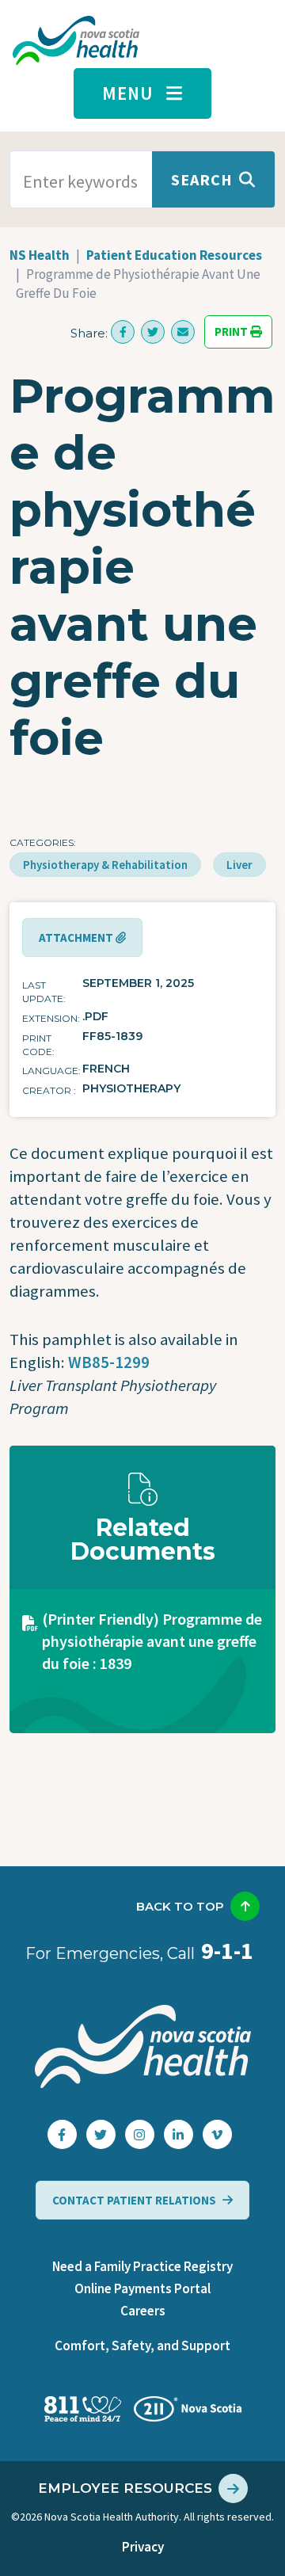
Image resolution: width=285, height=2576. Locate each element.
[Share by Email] (183, 332)
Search (202, 179)
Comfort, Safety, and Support (142, 2345)
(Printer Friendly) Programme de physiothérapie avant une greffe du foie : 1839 (152, 1641)
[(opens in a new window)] (123, 332)
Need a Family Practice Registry (142, 2266)
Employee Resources (125, 2488)
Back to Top (180, 1906)
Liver (239, 865)
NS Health (40, 255)
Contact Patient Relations (134, 2200)
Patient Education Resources (174, 255)
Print (232, 332)
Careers (143, 2311)
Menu (128, 93)
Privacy (143, 2547)
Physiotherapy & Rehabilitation (105, 865)
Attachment (77, 937)
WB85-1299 (109, 1362)
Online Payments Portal (142, 2288)
